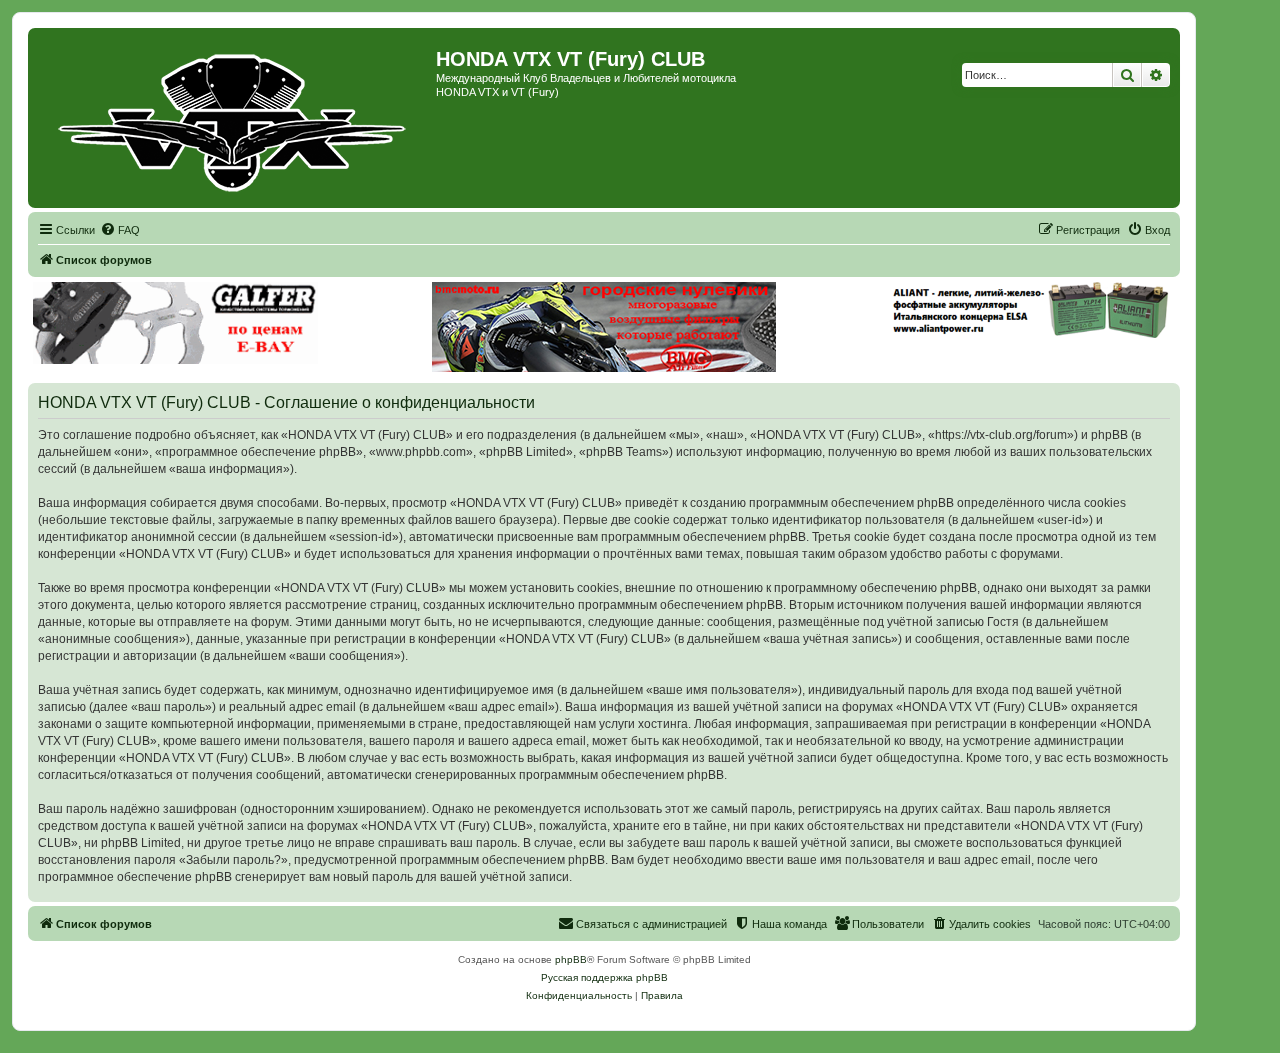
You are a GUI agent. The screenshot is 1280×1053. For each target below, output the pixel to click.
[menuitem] (120, 230)
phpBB (571, 959)
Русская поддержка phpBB (604, 977)
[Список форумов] (234, 118)
